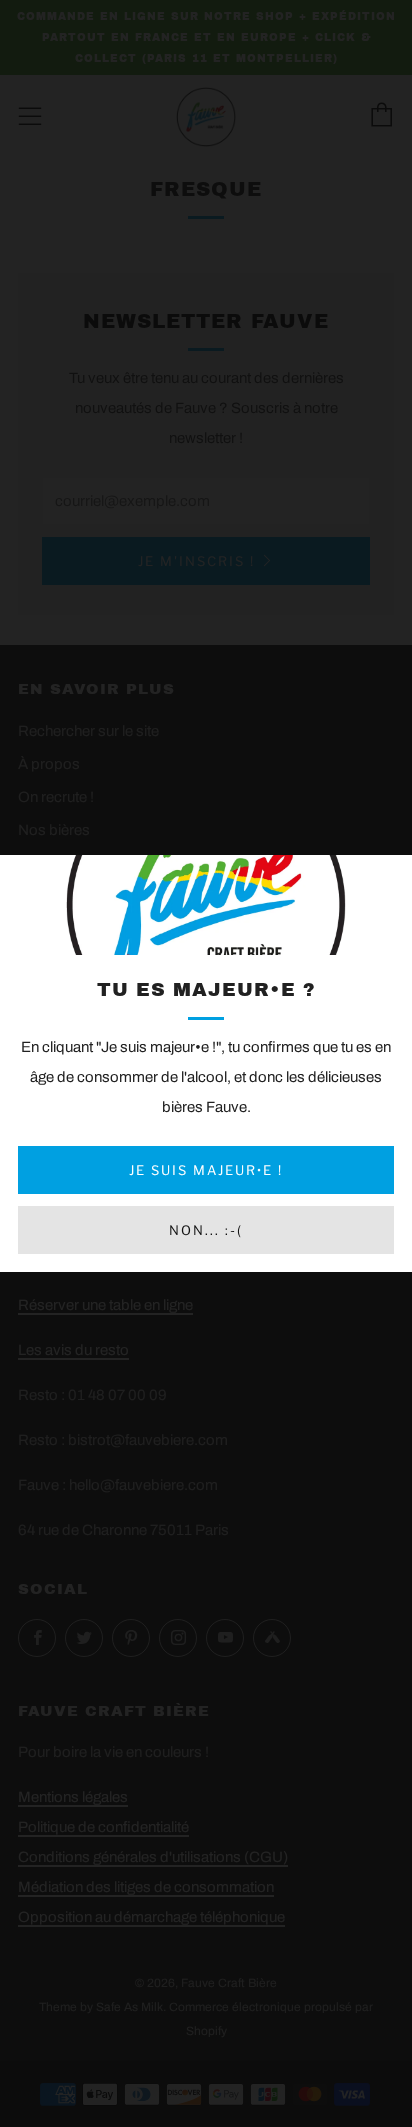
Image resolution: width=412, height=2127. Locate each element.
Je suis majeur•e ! (206, 1170)
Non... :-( (206, 1230)
